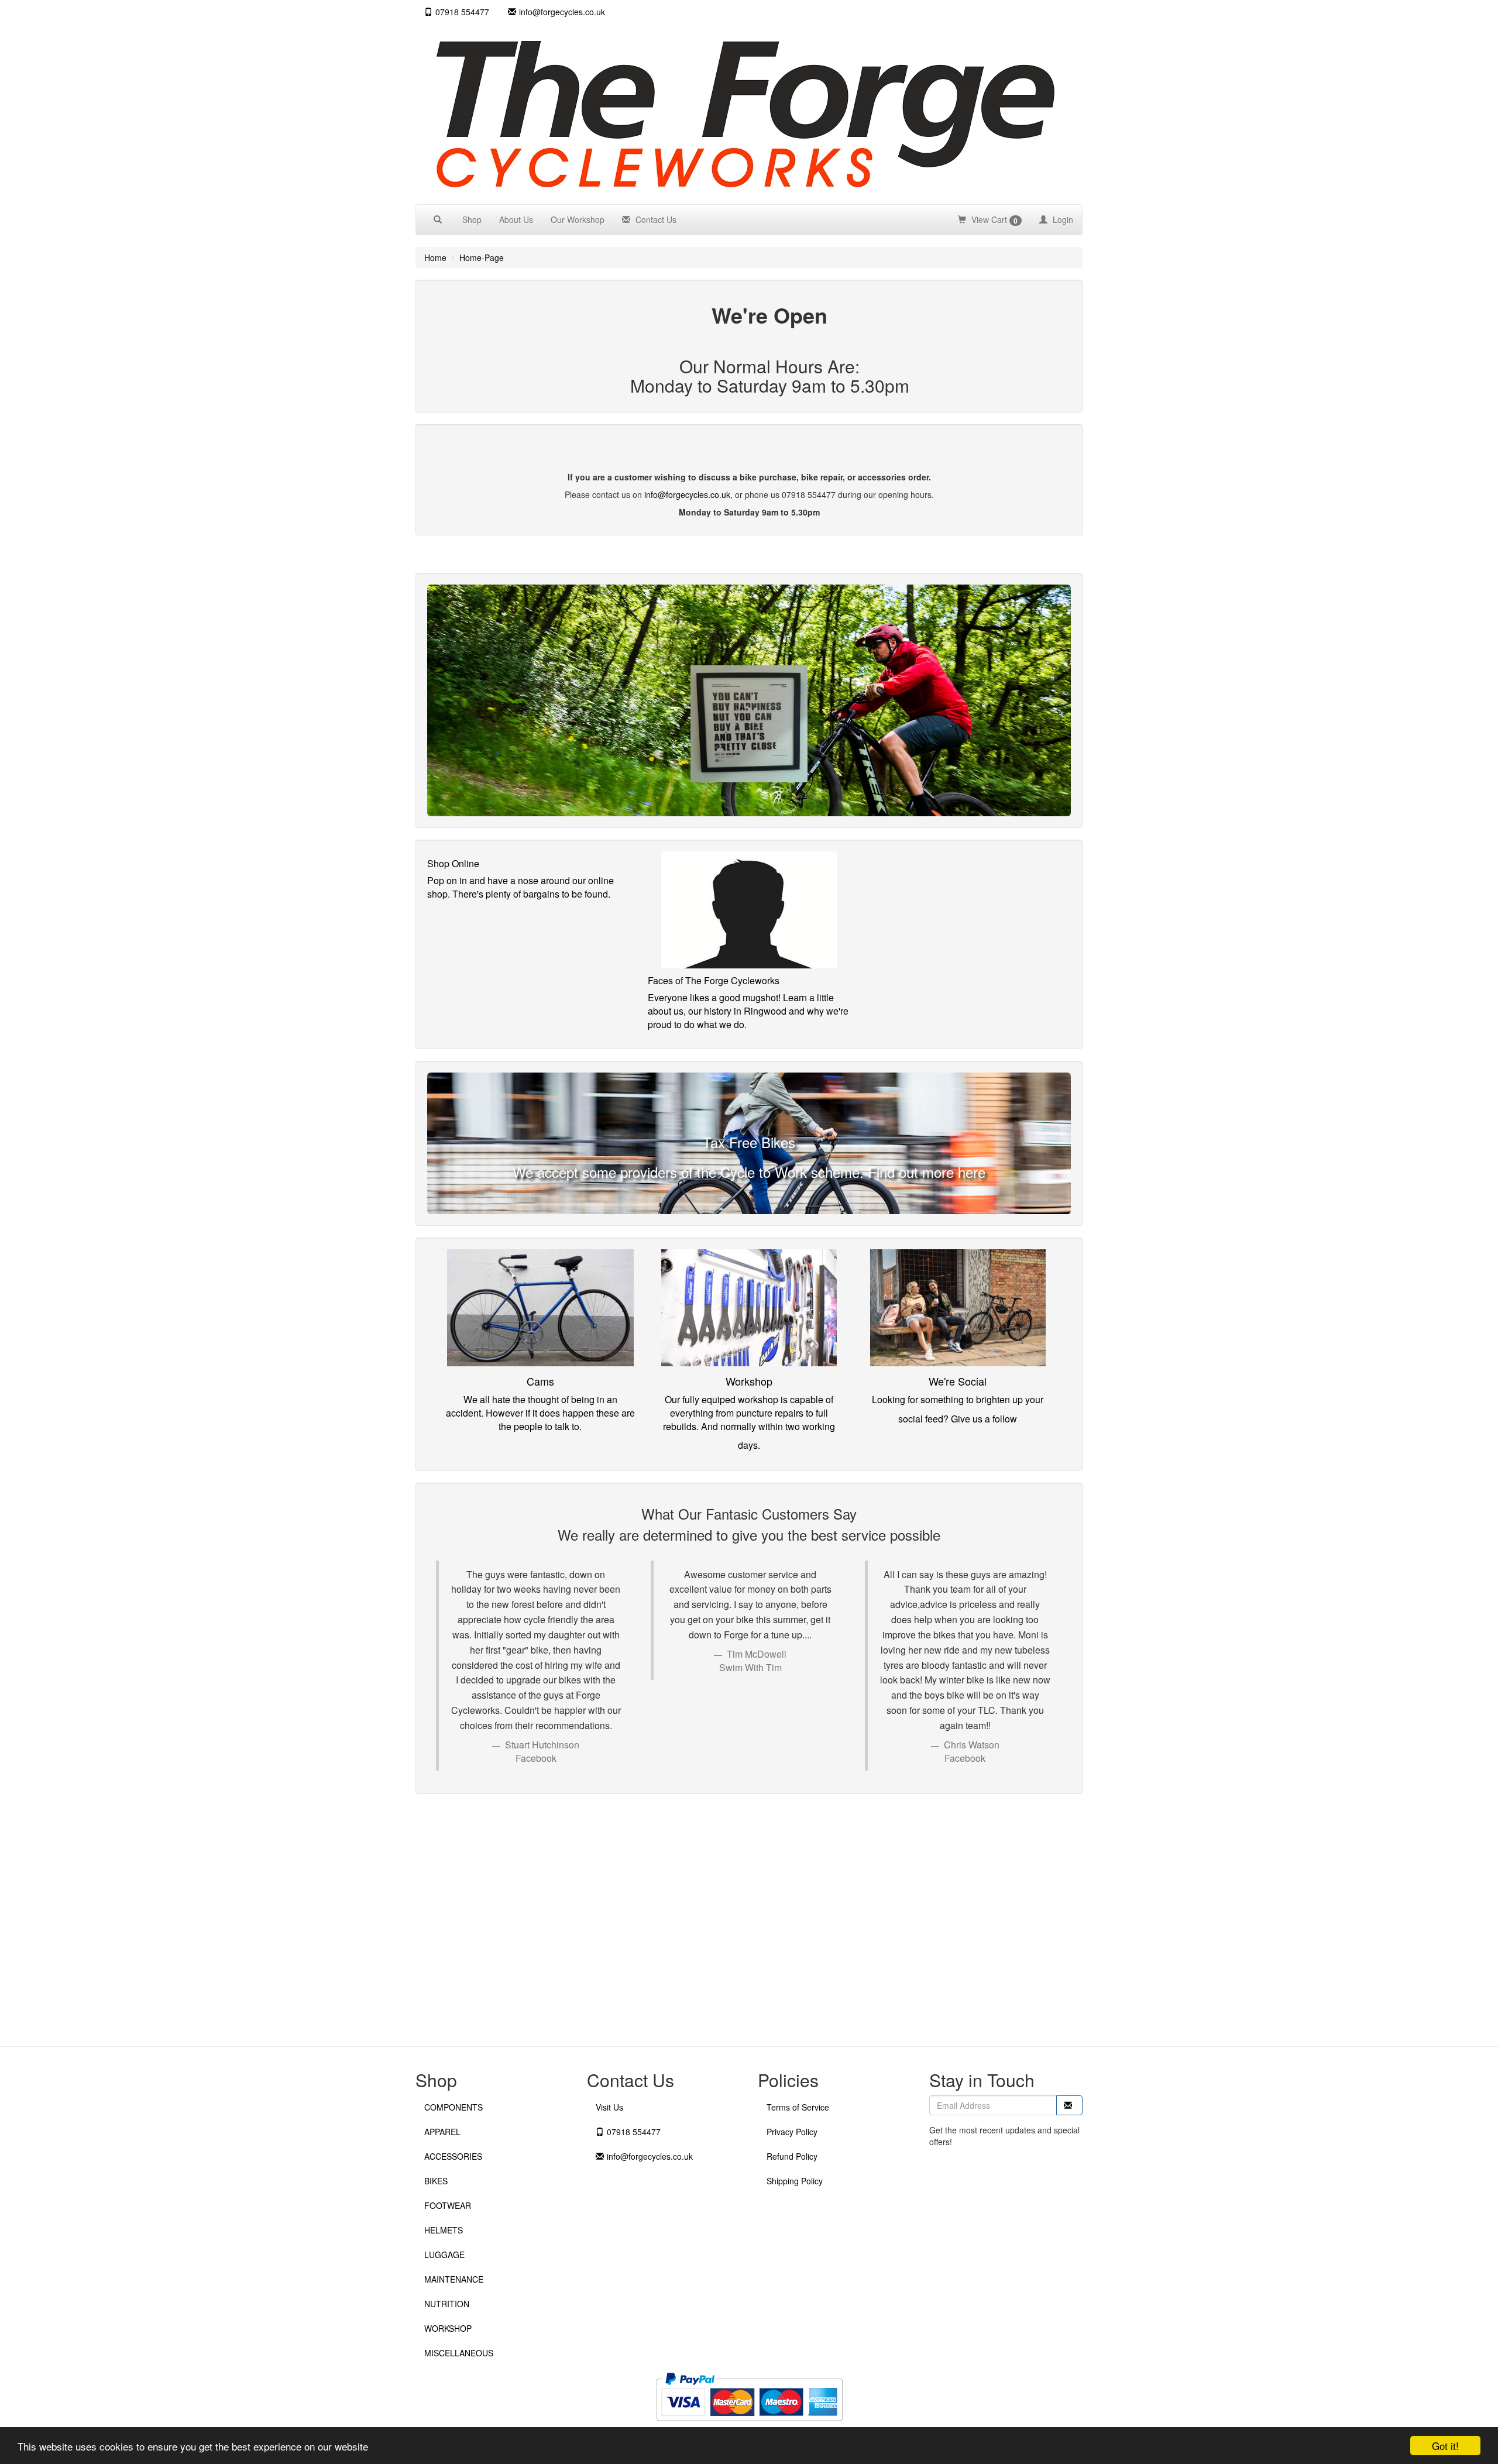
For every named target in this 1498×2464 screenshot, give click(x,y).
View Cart (993, 220)
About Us (516, 219)
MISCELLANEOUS (459, 2353)
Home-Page (482, 257)
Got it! (1445, 2446)
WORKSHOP (448, 2328)
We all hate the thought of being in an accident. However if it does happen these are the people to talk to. (540, 1413)
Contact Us (655, 219)
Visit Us (609, 2107)
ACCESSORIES (453, 2156)
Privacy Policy (792, 2132)
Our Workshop (578, 219)
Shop (472, 219)
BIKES (436, 2181)
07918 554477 (462, 12)
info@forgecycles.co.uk (687, 494)
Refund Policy (792, 2156)
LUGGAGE (444, 2255)
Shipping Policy (795, 2181)
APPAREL (442, 2132)
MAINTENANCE (454, 2279)
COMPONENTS (453, 2107)
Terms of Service (798, 2107)
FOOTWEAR (448, 2205)
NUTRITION (447, 2304)
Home (435, 257)
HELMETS (444, 2230)
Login (1062, 219)
